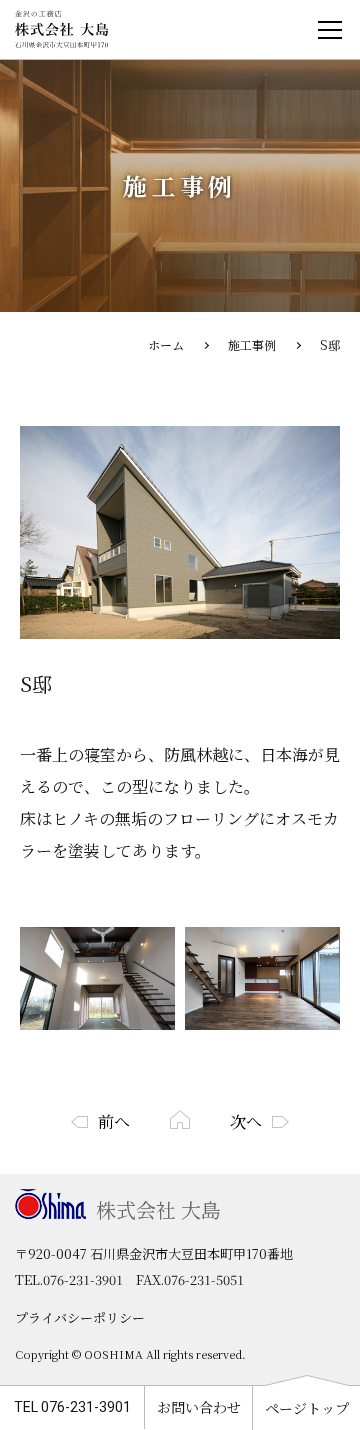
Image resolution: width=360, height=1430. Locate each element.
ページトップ (307, 1408)
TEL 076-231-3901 (72, 1407)
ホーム (166, 344)
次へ (246, 1121)
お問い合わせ (199, 1407)
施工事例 (252, 344)
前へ (114, 1121)
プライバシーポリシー (80, 1317)
